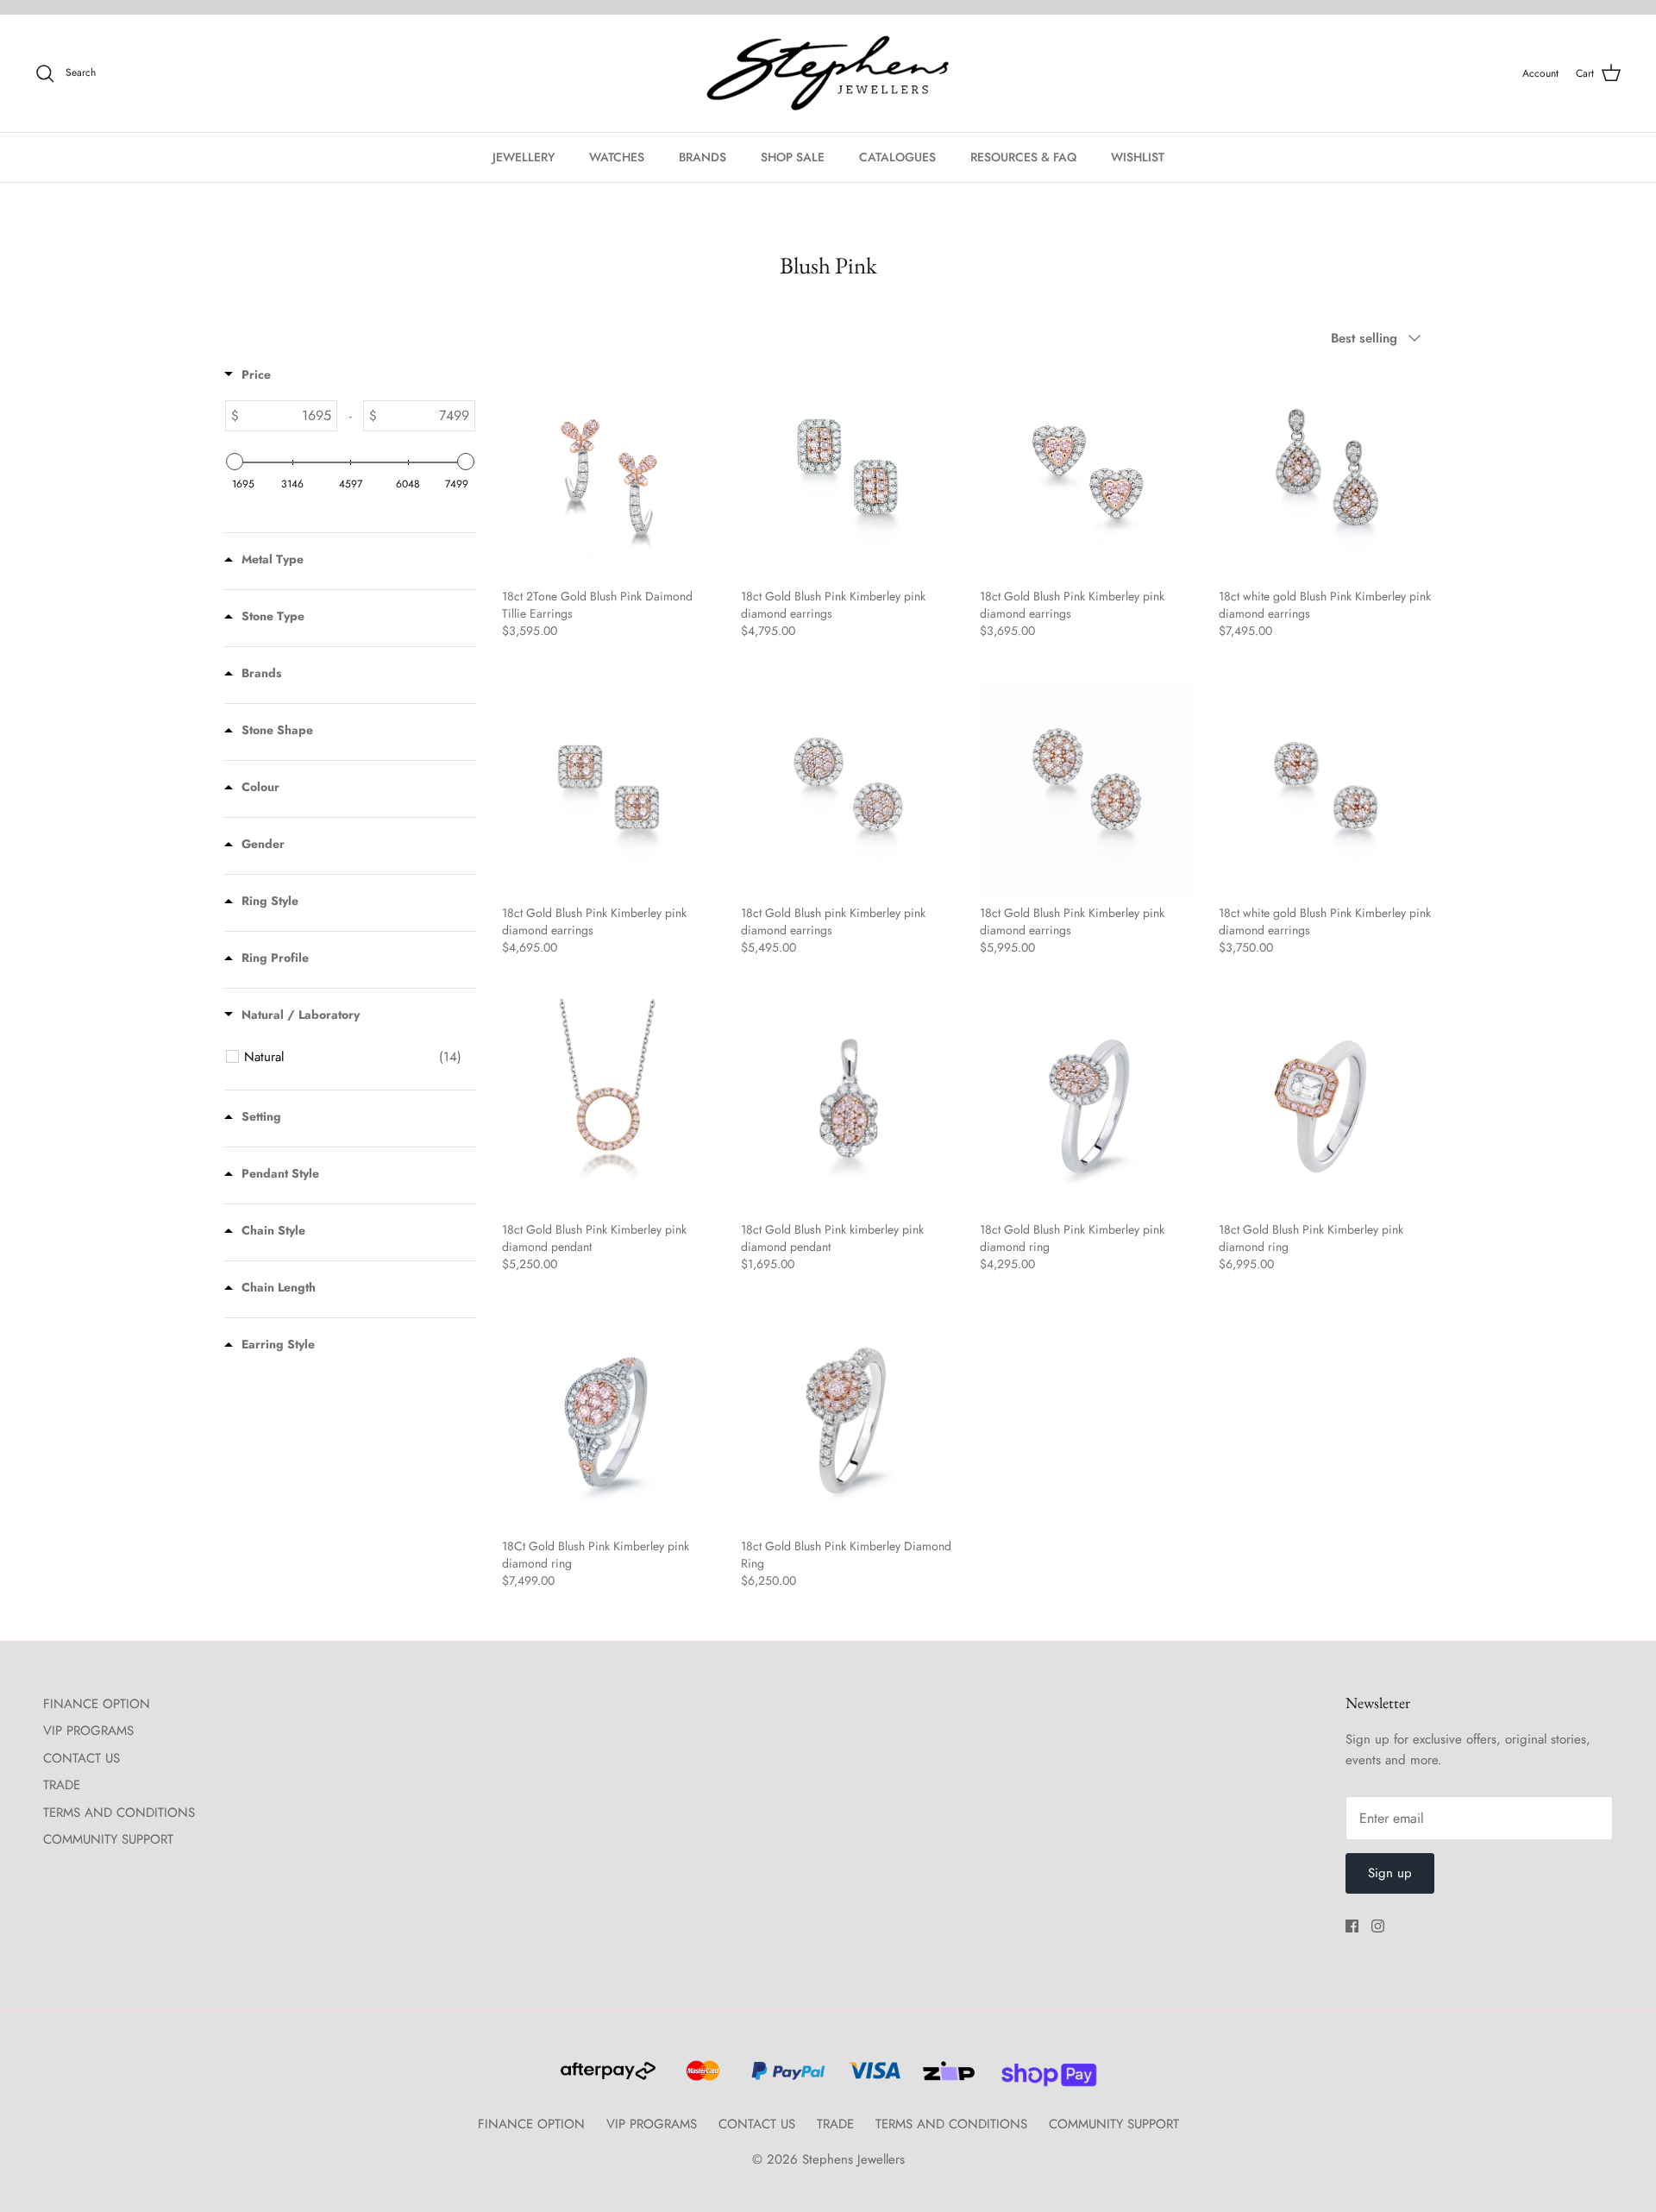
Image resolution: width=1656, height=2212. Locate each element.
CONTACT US (82, 1758)
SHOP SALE (793, 157)
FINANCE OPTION (97, 1704)
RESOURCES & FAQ (1023, 157)
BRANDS (703, 157)
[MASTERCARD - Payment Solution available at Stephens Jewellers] (701, 2078)
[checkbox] (353, 1057)
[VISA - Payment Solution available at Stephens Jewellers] (872, 2078)
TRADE (62, 1785)
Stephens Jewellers (853, 2159)
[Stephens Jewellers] (828, 74)
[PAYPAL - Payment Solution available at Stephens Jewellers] (786, 2078)
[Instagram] (1378, 1926)
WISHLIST (1138, 157)
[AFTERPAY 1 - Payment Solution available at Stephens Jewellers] (606, 2078)
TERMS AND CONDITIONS (119, 1813)
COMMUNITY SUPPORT (108, 1839)
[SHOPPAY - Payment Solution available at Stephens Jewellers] (1042, 2078)
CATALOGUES (897, 157)
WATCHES (617, 157)
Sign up (1390, 1873)
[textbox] (288, 416)
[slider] (235, 462)
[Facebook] (1352, 1926)
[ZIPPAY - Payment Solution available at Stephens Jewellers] (947, 2078)
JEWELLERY (524, 157)
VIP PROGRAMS (88, 1731)
